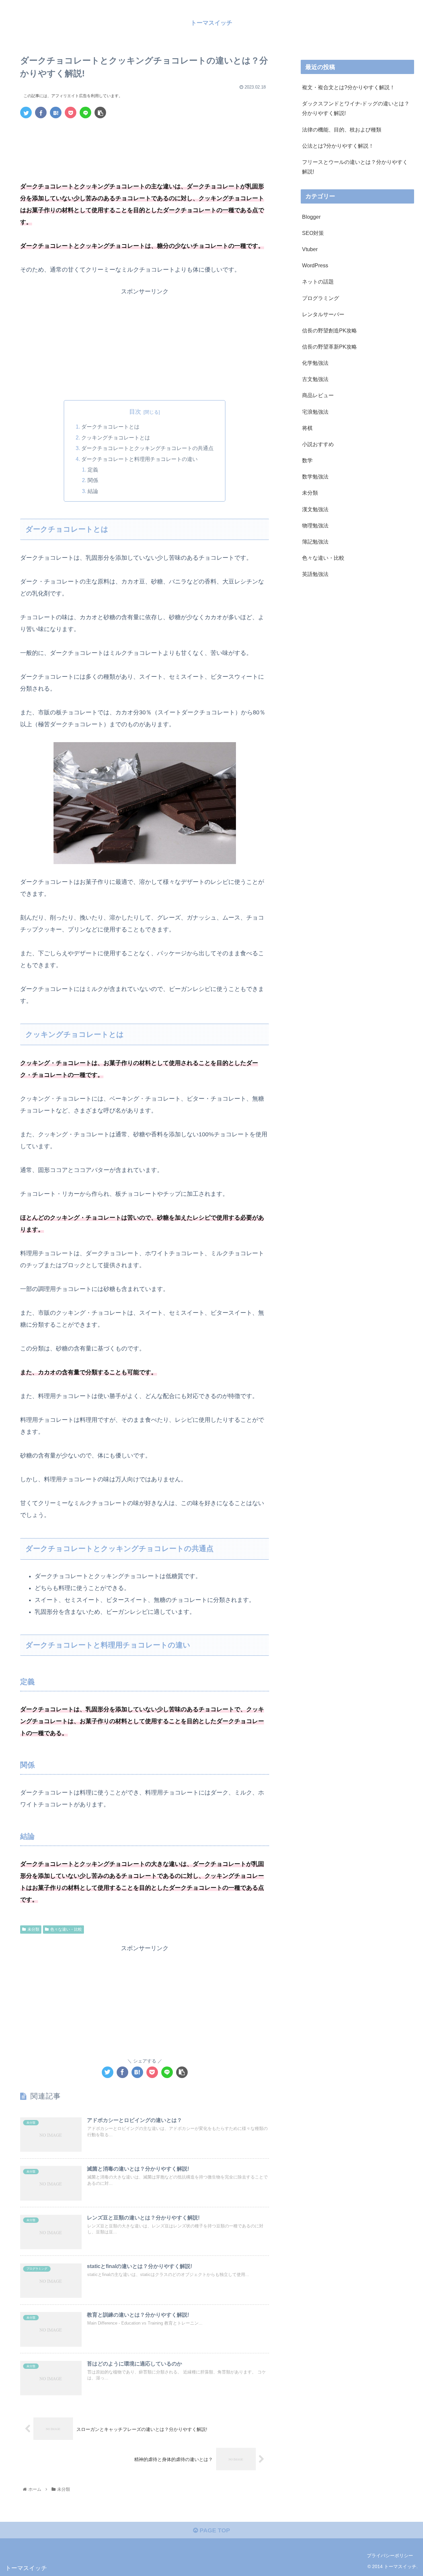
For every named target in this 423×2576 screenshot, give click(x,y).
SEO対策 (313, 233)
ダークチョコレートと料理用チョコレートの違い (139, 459)
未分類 (33, 1929)
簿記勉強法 (315, 542)
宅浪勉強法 (315, 412)
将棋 (307, 428)
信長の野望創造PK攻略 (329, 330)
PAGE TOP (214, 2530)
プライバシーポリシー (390, 2556)
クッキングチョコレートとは (116, 437)
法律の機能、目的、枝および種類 (342, 130)
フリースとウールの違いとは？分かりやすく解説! (355, 167)
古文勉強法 (315, 379)
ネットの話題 (318, 282)
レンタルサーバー (323, 314)
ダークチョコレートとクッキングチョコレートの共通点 (147, 448)
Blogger (311, 217)
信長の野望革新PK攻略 (329, 347)
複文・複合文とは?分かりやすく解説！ (348, 87)
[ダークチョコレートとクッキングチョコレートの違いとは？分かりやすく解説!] (56, 113)
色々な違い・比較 (66, 1929)
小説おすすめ (318, 444)
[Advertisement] (145, 142)
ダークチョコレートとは (110, 427)
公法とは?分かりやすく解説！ (338, 146)
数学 (307, 460)
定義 (93, 470)
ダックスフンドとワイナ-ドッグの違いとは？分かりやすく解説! (356, 108)
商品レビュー (318, 396)
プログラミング (321, 298)
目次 (135, 412)
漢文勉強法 (315, 509)
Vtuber (310, 249)
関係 (93, 480)
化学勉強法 (315, 363)
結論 (93, 491)
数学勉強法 (315, 477)
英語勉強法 (315, 574)
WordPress (315, 266)
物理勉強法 (315, 525)
